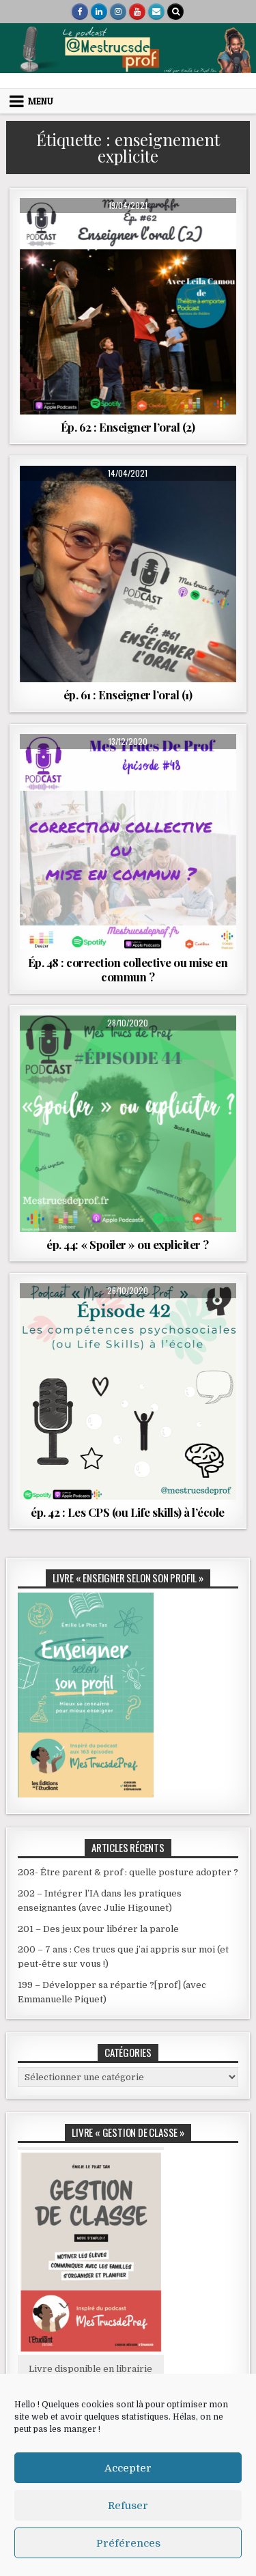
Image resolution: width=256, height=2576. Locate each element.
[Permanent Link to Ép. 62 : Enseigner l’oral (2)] (128, 306)
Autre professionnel (126, 231)
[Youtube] (137, 12)
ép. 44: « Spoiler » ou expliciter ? (128, 1244)
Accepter (128, 2468)
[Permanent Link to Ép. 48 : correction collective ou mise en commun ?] (128, 842)
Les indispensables (102, 1063)
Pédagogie (128, 781)
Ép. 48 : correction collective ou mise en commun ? (128, 969)
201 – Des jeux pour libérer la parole (98, 1929)
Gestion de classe (179, 767)
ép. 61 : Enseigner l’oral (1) (128, 695)
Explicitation (74, 1049)
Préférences (128, 2543)
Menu (41, 101)
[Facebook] (80, 12)
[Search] (175, 12)
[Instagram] (118, 12)
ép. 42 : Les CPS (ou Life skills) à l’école (128, 1512)
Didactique (79, 499)
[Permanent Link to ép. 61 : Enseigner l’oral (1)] (128, 574)
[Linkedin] (99, 12)
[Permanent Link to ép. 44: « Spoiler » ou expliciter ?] (128, 1124)
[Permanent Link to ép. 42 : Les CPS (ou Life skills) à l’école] (128, 1391)
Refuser (128, 2506)
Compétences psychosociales (126, 246)
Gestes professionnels (84, 767)
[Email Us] (156, 12)
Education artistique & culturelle (126, 260)
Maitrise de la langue (128, 274)
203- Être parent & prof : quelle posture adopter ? (128, 1872)
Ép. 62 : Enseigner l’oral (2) (128, 427)
